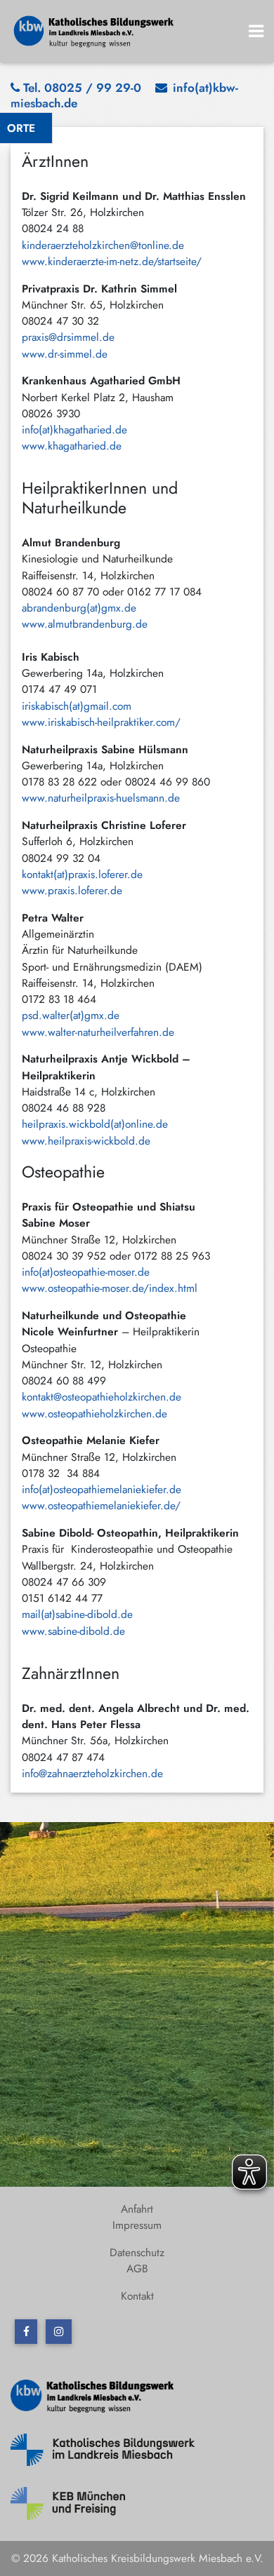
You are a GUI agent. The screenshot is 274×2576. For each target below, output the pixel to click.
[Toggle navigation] (256, 31)
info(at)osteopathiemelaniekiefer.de (102, 1489)
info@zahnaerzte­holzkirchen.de (92, 1773)
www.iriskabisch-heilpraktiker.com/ (101, 722)
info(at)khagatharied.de (74, 430)
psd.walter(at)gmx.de (71, 1015)
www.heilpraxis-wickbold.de (86, 1141)
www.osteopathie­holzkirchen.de (94, 1414)
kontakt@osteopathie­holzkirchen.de (102, 1397)
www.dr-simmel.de (65, 354)
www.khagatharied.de (72, 446)
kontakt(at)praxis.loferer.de (82, 874)
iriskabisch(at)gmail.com (77, 706)
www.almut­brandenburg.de (85, 624)
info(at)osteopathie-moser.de (86, 1272)
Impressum (137, 2225)
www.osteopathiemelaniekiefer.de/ (101, 1505)
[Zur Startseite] (94, 30)
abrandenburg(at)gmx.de (79, 608)
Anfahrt (137, 2209)
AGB (137, 2268)
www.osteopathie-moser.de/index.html (110, 1288)
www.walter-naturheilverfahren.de (98, 1032)
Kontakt (137, 2296)
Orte (21, 128)
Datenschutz (137, 2252)
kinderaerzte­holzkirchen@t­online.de (103, 245)
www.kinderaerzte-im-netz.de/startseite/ (112, 261)
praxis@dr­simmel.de (68, 337)
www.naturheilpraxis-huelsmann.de (101, 798)
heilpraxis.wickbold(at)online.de (95, 1124)
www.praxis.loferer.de (72, 890)
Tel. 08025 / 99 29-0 (82, 88)
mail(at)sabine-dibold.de (83, 1614)
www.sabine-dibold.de (73, 1631)
